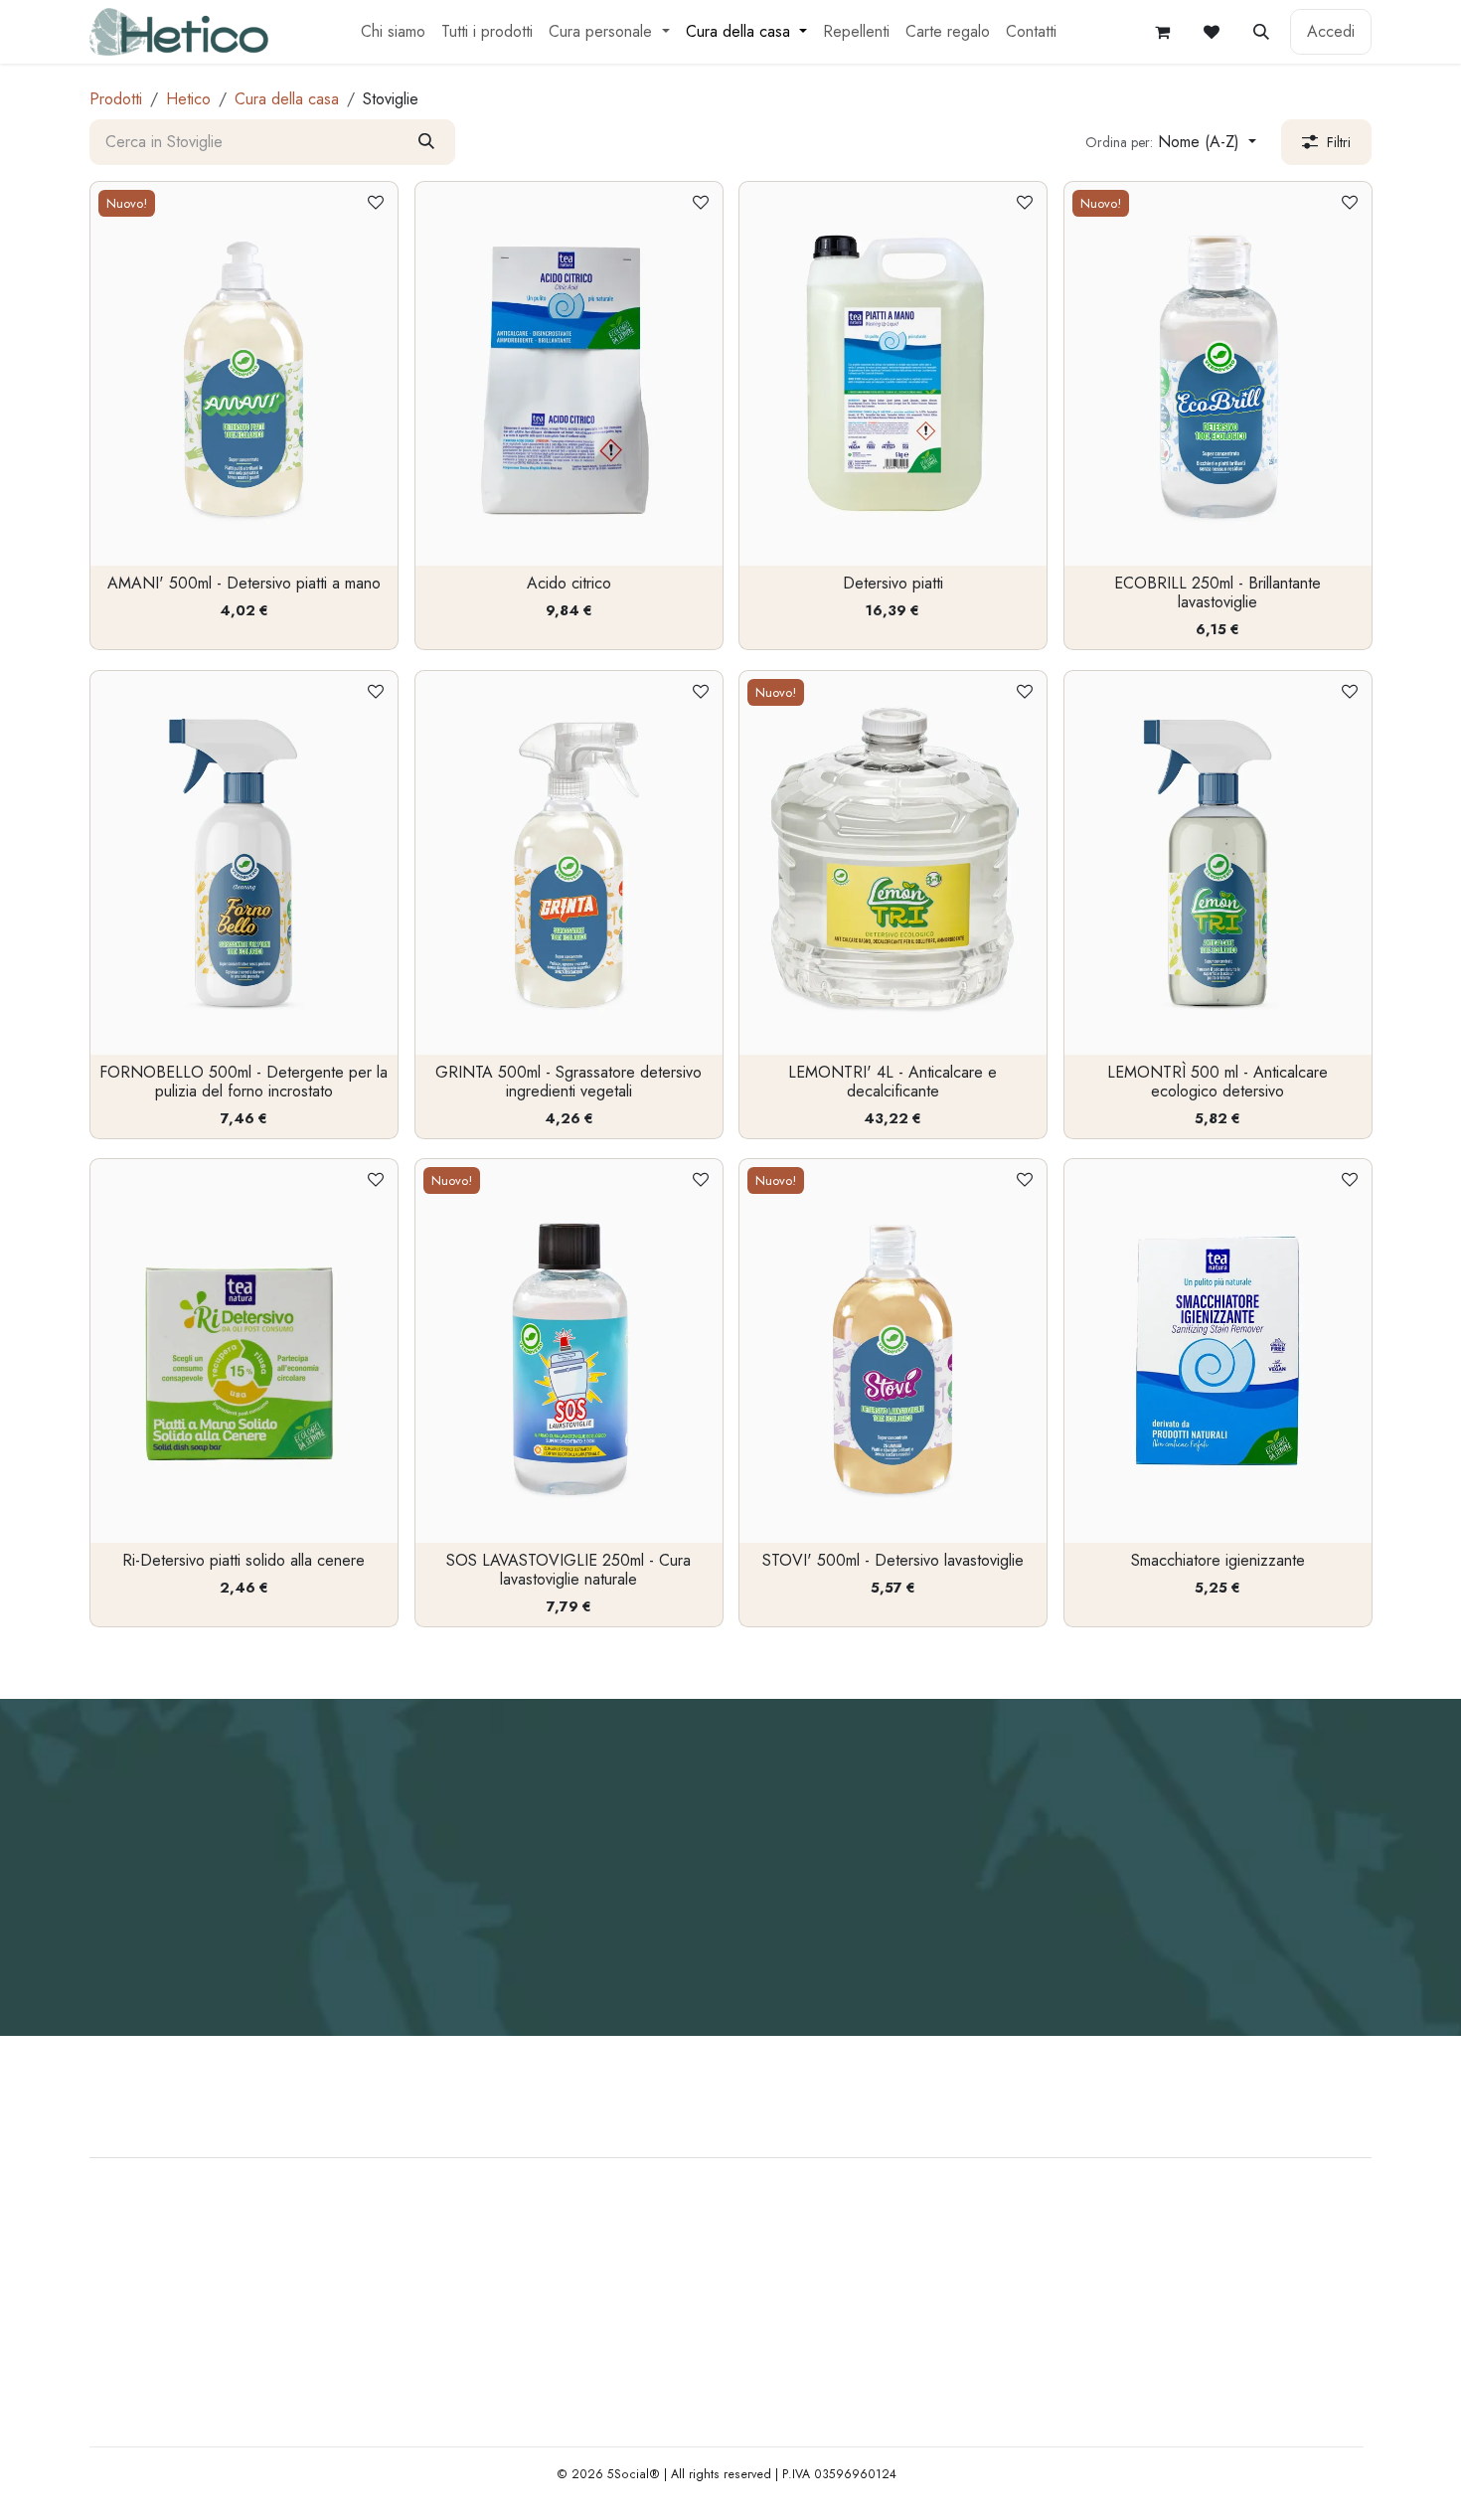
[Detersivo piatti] (893, 374)
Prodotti (116, 99)
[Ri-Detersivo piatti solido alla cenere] (244, 1351)
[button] (1261, 32)
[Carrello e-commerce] (1162, 32)
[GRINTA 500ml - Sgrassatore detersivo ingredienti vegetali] (569, 863)
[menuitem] (393, 32)
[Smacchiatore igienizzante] (1218, 1351)
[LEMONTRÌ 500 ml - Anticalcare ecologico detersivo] (1218, 863)
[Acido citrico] (569, 374)
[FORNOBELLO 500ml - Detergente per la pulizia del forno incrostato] (244, 863)
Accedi (1331, 31)
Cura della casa (287, 99)
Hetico (188, 99)
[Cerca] (426, 142)
